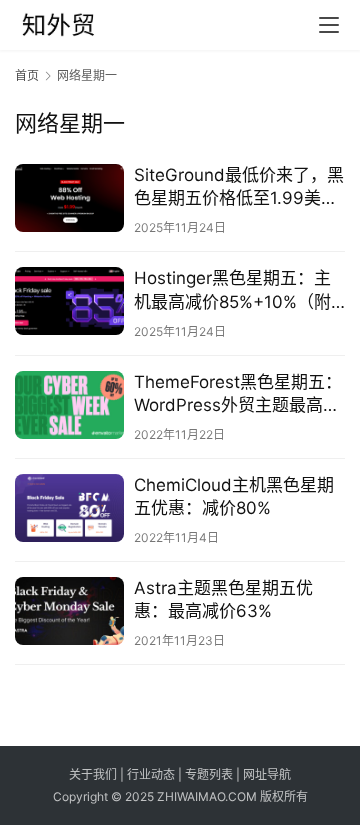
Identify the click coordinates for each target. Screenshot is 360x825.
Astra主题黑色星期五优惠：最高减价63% (223, 599)
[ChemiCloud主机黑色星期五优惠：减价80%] (69, 508)
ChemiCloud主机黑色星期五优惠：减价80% (234, 496)
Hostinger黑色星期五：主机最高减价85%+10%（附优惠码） (232, 290)
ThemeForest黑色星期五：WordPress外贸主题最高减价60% (238, 394)
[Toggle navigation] (329, 25)
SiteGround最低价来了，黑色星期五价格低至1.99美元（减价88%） (239, 187)
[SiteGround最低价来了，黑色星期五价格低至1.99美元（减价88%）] (69, 198)
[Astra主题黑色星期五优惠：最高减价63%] (69, 611)
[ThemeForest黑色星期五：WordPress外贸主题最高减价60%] (69, 405)
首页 (27, 75)
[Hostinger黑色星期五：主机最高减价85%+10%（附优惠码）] (69, 301)
